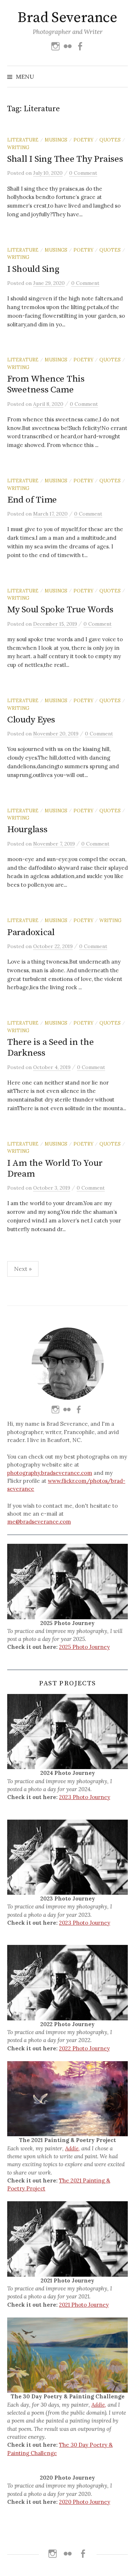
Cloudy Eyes (31, 720)
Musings (56, 140)
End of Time (32, 500)
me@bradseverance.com (39, 1522)
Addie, (73, 2148)
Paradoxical (31, 932)
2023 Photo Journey (85, 1797)
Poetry (83, 140)
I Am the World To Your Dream (55, 1168)
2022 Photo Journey (84, 2048)
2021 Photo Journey (84, 2305)
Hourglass (27, 829)
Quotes (110, 140)
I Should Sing (33, 269)
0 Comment (83, 173)
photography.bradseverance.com (50, 1473)
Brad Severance (67, 18)
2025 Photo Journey (84, 1647)
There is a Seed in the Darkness (50, 1048)
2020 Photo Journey (85, 2502)
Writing (18, 147)
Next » (23, 1269)
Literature (23, 140)
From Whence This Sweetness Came (46, 384)
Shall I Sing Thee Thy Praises (65, 159)
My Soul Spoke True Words (60, 610)
